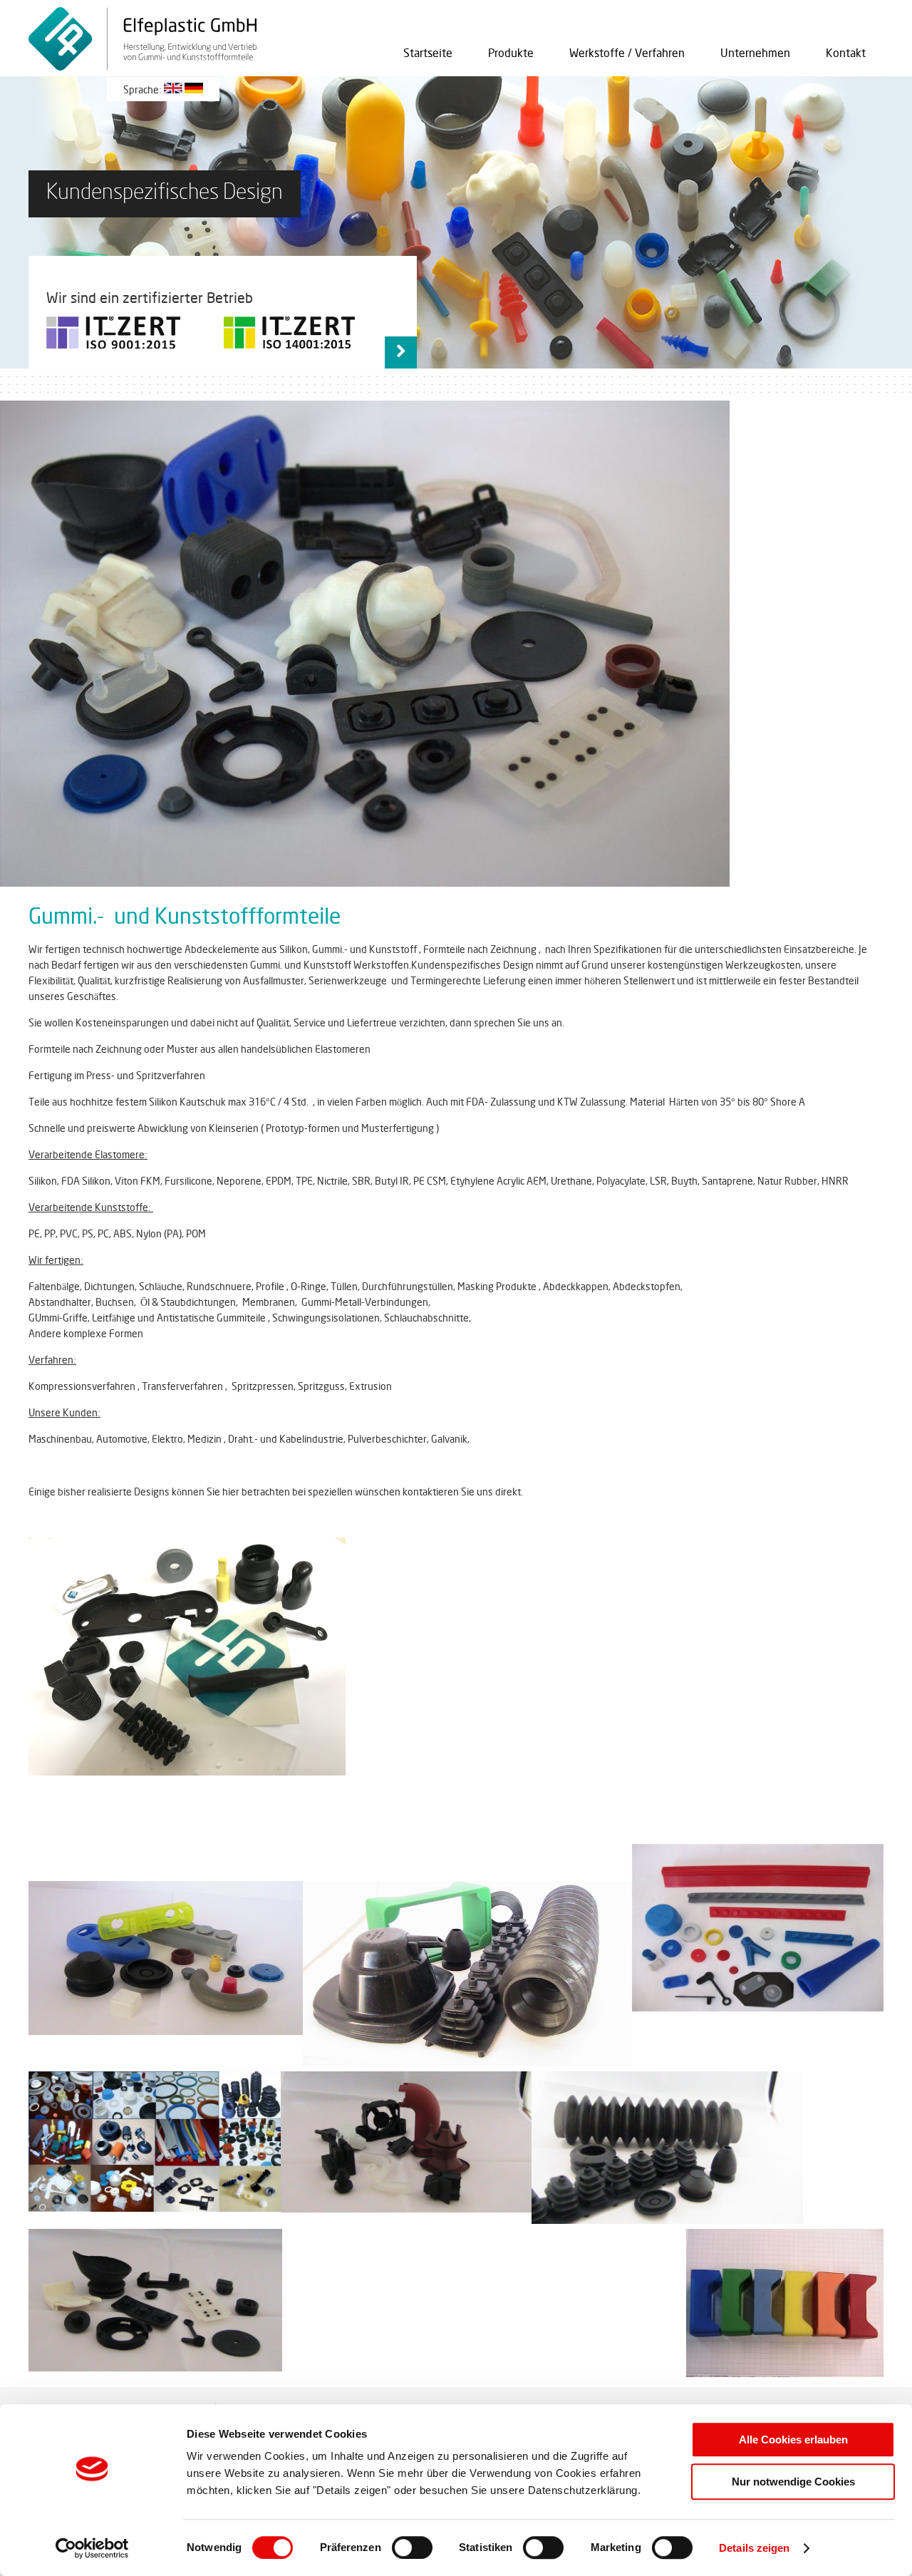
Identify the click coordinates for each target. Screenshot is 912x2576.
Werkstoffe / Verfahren (627, 53)
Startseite (428, 53)
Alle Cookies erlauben (793, 2440)
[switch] (412, 2547)
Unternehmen (755, 53)
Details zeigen (754, 2548)
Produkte (511, 53)
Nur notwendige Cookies (793, 2482)
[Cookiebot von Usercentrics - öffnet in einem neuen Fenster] (92, 2548)
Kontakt (846, 53)
